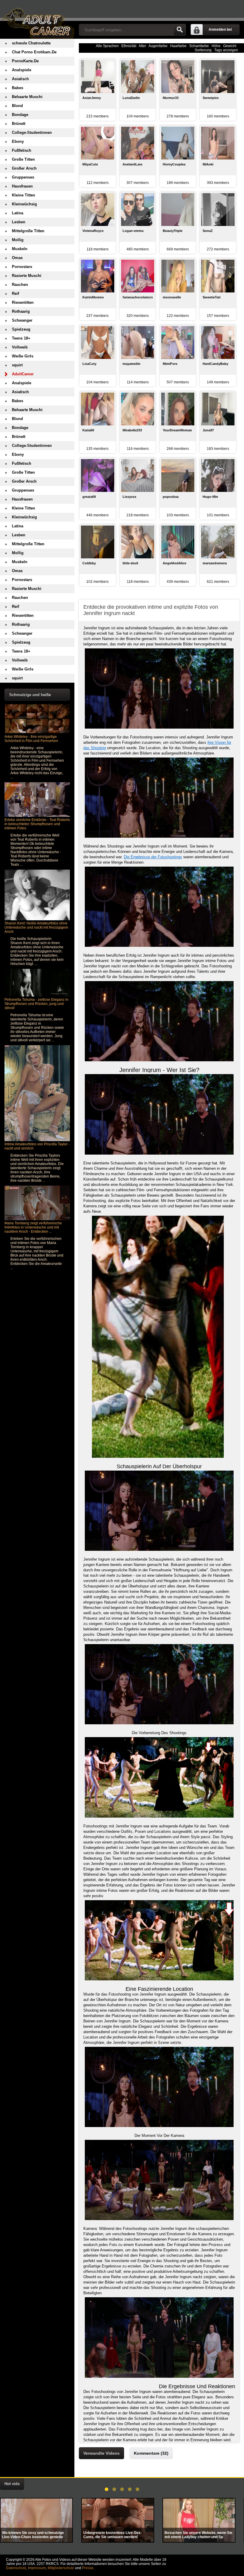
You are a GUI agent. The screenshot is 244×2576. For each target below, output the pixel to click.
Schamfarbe (199, 46)
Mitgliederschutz (61, 2568)
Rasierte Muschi (27, 276)
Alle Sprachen (107, 46)
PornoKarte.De (25, 61)
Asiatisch (20, 79)
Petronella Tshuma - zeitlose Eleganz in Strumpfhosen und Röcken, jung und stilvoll (36, 1004)
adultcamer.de (37, 19)
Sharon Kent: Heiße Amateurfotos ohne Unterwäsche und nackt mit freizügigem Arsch (36, 927)
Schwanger (22, 320)
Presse (88, 2568)
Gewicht (230, 46)
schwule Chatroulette (31, 43)
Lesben (19, 222)
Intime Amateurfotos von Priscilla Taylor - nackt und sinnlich (37, 1146)
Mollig (18, 240)
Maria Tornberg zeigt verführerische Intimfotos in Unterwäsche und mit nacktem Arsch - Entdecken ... (33, 1227)
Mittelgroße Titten (28, 231)
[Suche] (180, 30)
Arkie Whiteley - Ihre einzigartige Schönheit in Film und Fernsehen (31, 739)
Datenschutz (16, 2568)
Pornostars (22, 267)
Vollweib (20, 347)
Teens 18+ (21, 338)
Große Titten (23, 159)
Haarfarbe (178, 46)
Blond (17, 106)
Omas (17, 258)
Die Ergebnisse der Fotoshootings (153, 857)
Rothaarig (21, 311)
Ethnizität (129, 46)
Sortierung (203, 50)
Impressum (37, 2568)
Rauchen (20, 285)
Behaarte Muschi (27, 97)
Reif (15, 293)
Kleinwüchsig (24, 204)
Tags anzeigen (226, 50)
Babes (18, 88)
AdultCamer (23, 374)
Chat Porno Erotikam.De (34, 52)
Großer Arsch (24, 168)
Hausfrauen (22, 186)
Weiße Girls (23, 356)
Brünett (19, 124)
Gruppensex (23, 177)
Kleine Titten (24, 195)
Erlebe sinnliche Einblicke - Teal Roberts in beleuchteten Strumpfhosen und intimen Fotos (37, 824)
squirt (17, 365)
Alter (142, 46)
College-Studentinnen (32, 133)
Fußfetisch (22, 150)
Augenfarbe (158, 46)
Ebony (18, 141)
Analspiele (22, 70)
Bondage (20, 115)
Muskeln (20, 249)
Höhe (216, 46)
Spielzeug (21, 329)
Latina (18, 213)
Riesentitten (23, 302)
